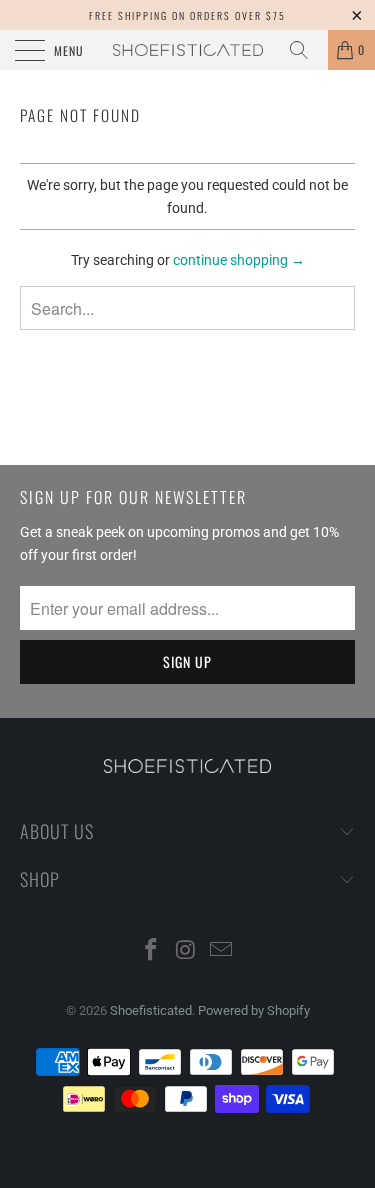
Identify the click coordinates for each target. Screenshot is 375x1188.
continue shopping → (239, 260)
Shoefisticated (151, 1010)
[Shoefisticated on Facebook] (152, 951)
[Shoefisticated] (188, 50)
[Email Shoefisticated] (221, 951)
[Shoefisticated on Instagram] (187, 951)
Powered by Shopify (254, 1010)
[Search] (306, 50)
